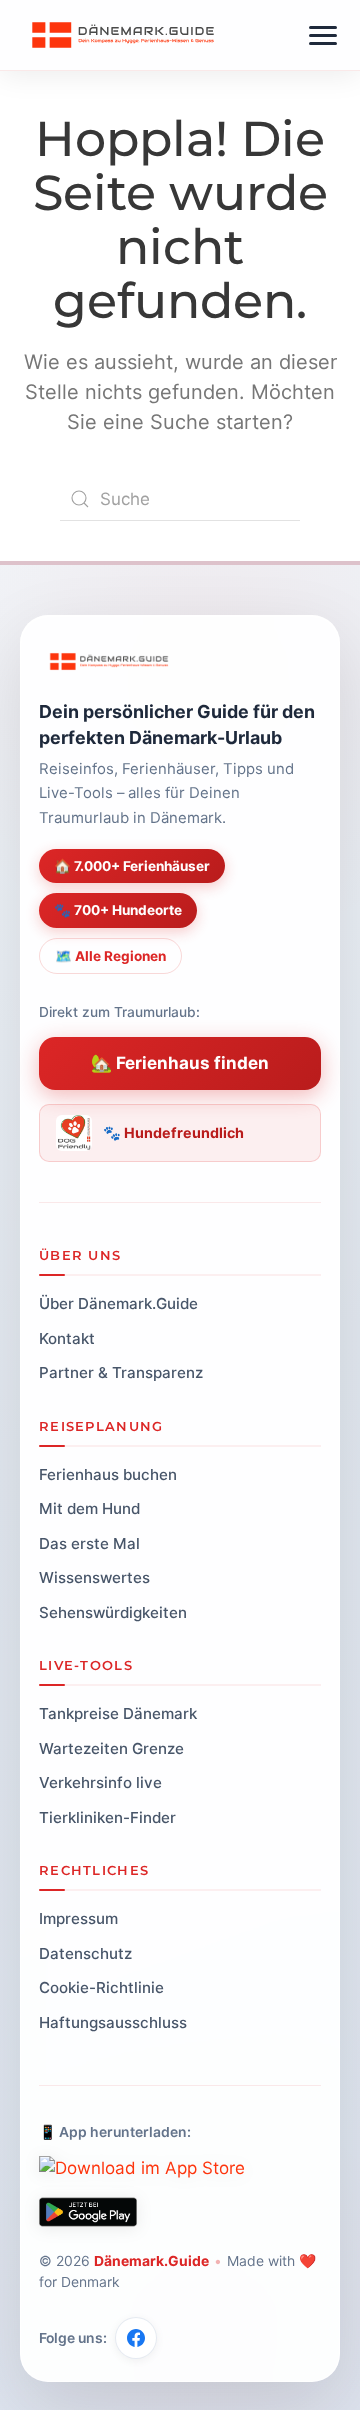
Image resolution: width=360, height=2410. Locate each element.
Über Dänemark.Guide (118, 1303)
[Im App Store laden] (142, 2168)
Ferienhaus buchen (108, 1474)
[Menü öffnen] (323, 35)
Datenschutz (85, 1953)
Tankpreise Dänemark (118, 1713)
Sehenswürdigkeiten (113, 1612)
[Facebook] (136, 2338)
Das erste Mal (89, 1543)
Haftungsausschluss (113, 2022)
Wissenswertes (94, 1577)
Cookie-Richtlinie (101, 1987)
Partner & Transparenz (121, 1372)
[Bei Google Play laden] (88, 2212)
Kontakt (67, 1338)
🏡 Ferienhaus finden (180, 1063)
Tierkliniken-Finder (107, 1817)
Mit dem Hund (89, 1508)
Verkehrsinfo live (100, 1782)
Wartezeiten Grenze (111, 1748)
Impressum (78, 1918)
